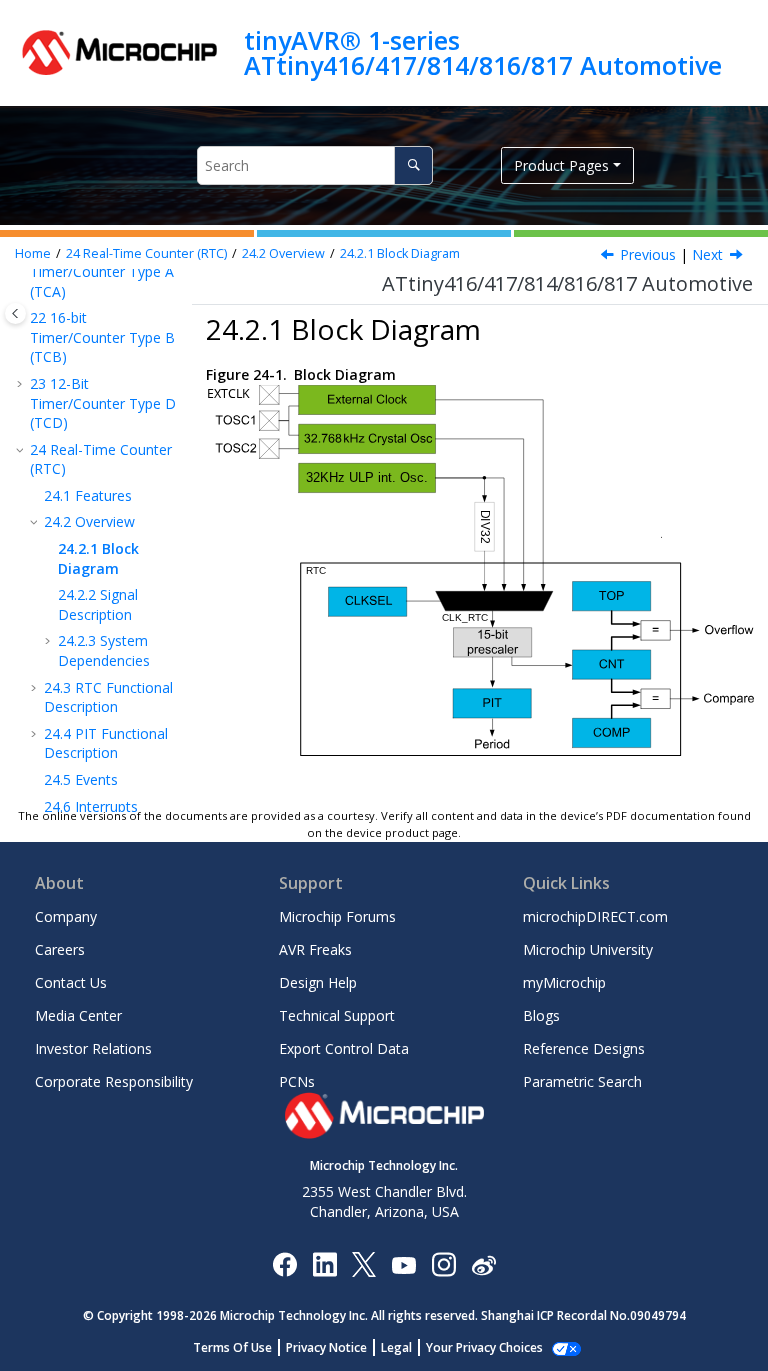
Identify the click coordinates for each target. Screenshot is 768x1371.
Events (81, 779)
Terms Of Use (232, 1347)
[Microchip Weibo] (483, 1263)
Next (707, 254)
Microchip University (588, 949)
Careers (60, 949)
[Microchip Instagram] (443, 1263)
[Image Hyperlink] (403, 1263)
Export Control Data (344, 1048)
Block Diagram (400, 253)
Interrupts (91, 806)
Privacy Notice (326, 1347)
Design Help (318, 982)
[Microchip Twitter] (364, 1263)
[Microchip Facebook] (284, 1263)
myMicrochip (564, 982)
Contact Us (71, 982)
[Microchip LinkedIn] (324, 1263)
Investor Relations (93, 1048)
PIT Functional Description (106, 743)
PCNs (297, 1081)
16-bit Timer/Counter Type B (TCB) (102, 337)
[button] (22, 384)
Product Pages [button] (561, 165)
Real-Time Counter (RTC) (146, 253)
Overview (283, 253)
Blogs (541, 1015)
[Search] (413, 165)
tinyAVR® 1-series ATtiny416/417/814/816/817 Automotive (483, 52)
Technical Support (337, 1015)
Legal (396, 1347)
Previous (648, 254)
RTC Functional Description (108, 697)
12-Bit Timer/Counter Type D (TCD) (103, 403)
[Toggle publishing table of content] (15, 313)
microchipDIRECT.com (595, 916)
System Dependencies (104, 650)
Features (88, 495)
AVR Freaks (315, 949)
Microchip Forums (337, 916)
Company (66, 916)
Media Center (78, 1015)
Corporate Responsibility (114, 1081)
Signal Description (98, 604)
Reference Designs (584, 1048)
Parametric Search (582, 1081)
